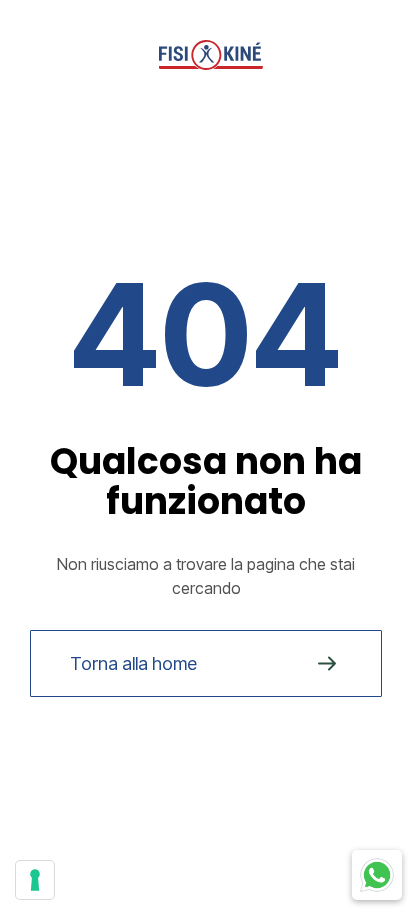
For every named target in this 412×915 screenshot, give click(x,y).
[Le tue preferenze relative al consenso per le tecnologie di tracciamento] (35, 880)
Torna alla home (133, 663)
